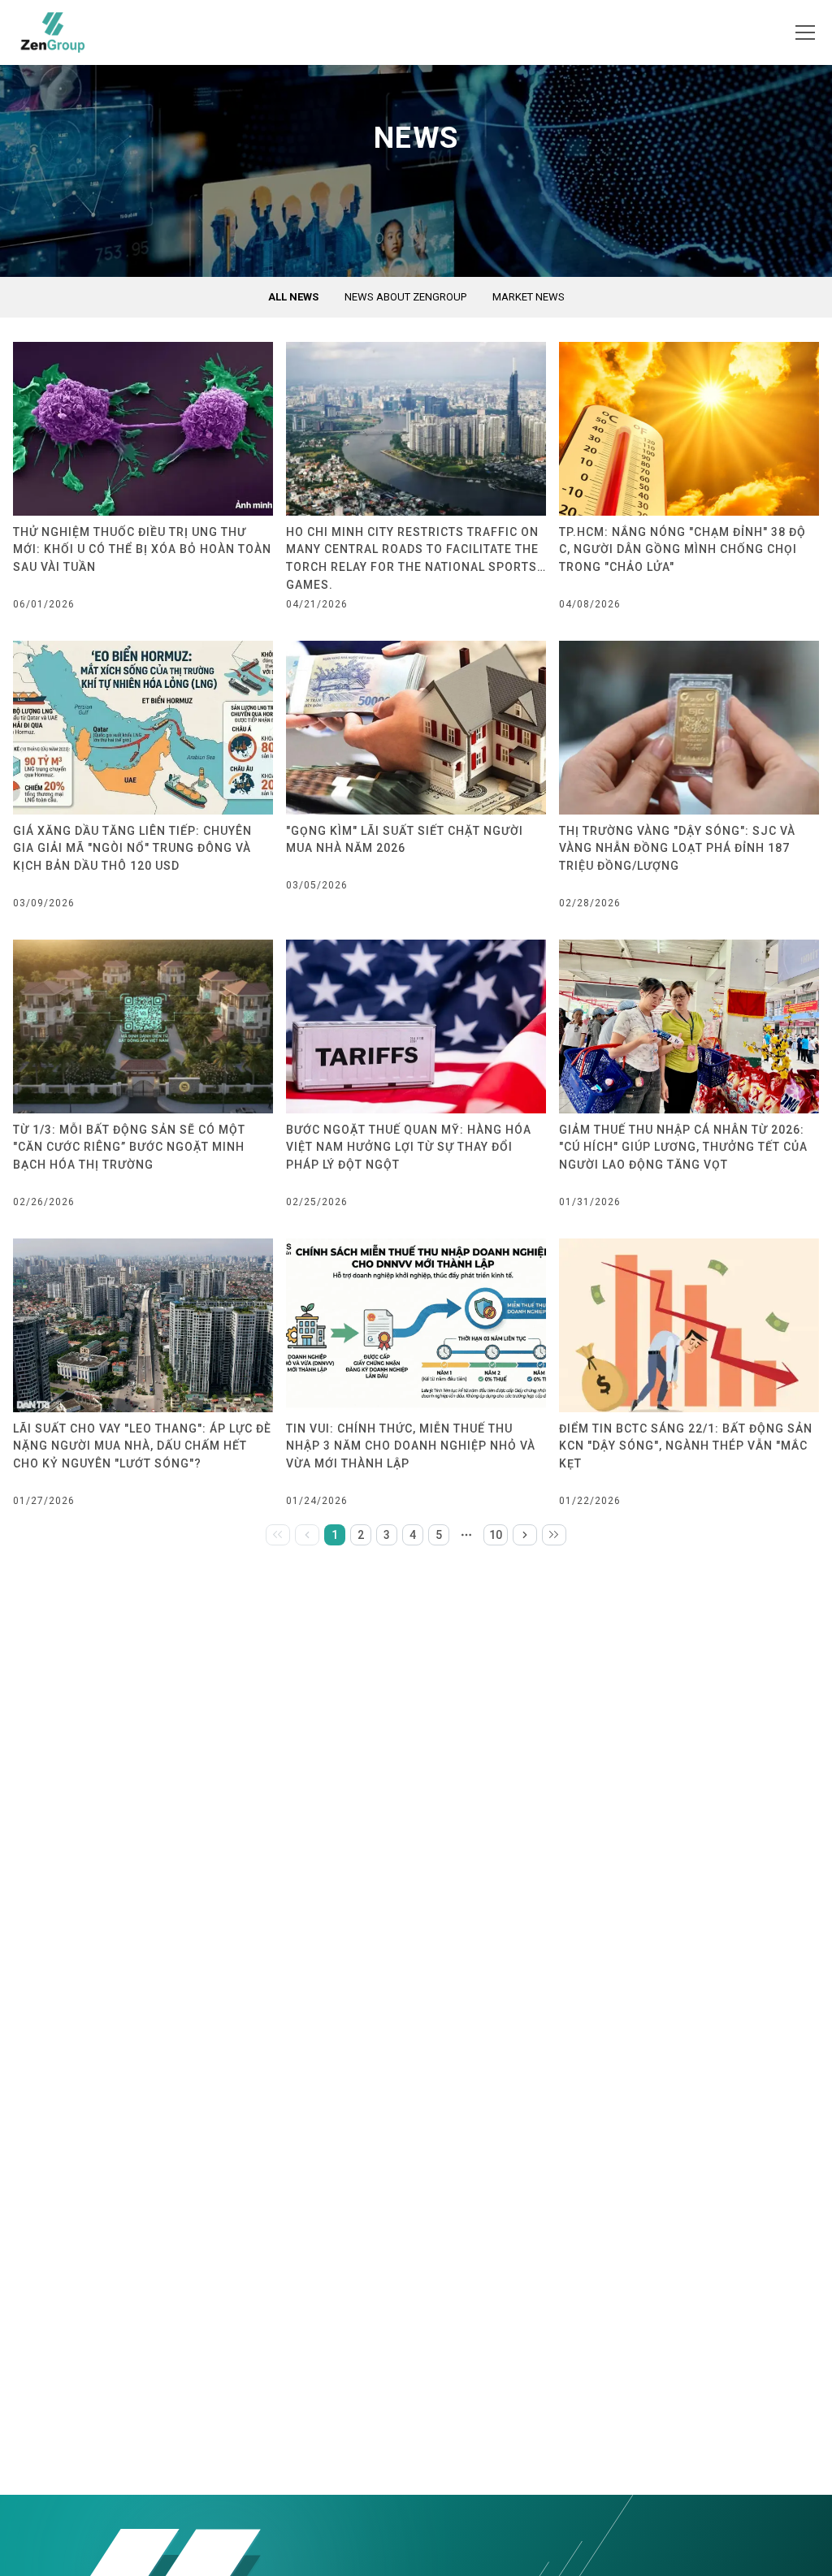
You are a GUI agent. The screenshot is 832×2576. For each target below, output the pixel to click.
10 (496, 1535)
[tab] (293, 297)
